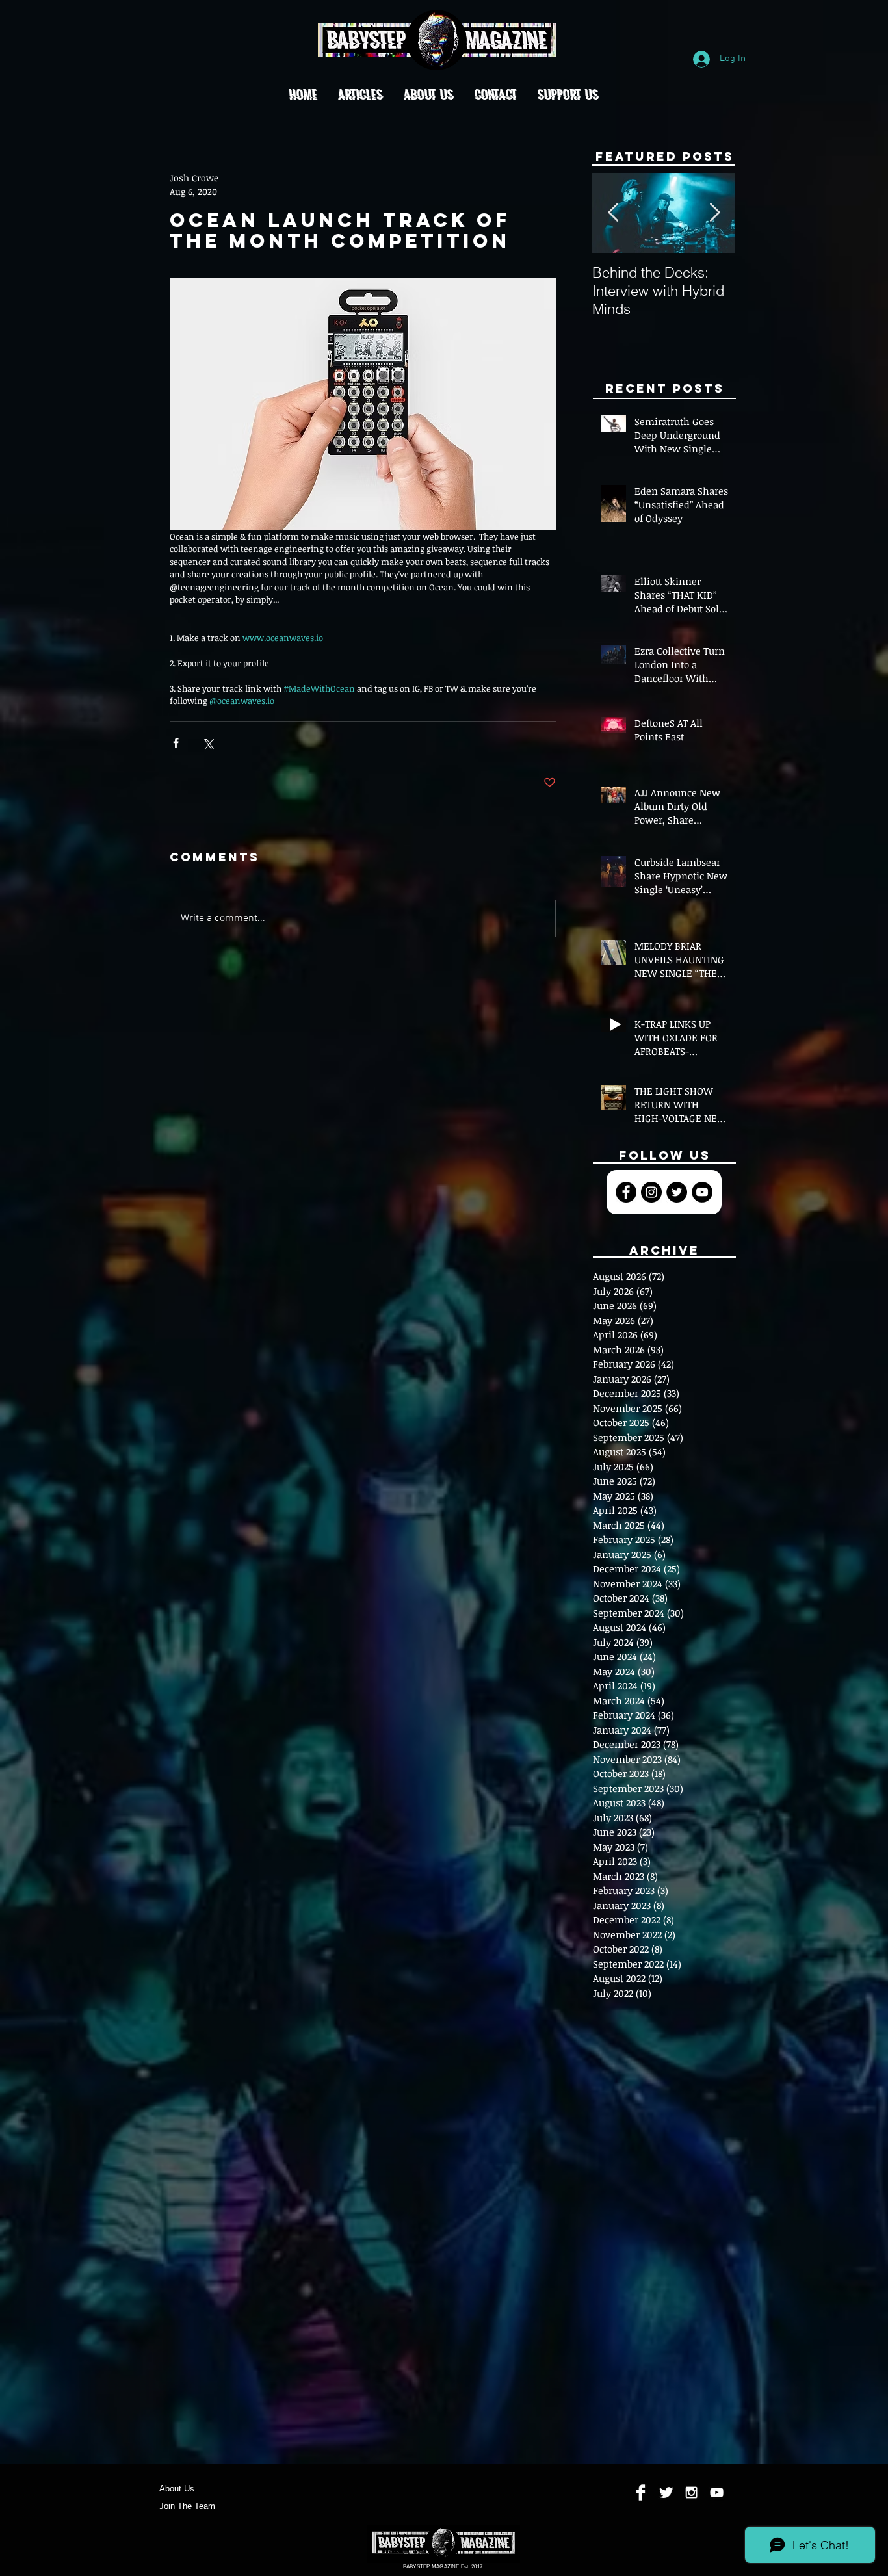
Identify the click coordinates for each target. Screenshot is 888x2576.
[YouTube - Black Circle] (702, 1192)
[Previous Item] (613, 214)
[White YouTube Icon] (717, 2492)
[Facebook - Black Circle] (626, 1192)
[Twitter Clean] (666, 2492)
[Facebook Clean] (641, 2492)
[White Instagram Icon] (691, 2492)
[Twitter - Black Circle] (677, 1192)
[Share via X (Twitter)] (208, 743)
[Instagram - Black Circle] (651, 1192)
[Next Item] (714, 214)
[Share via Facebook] (176, 743)
